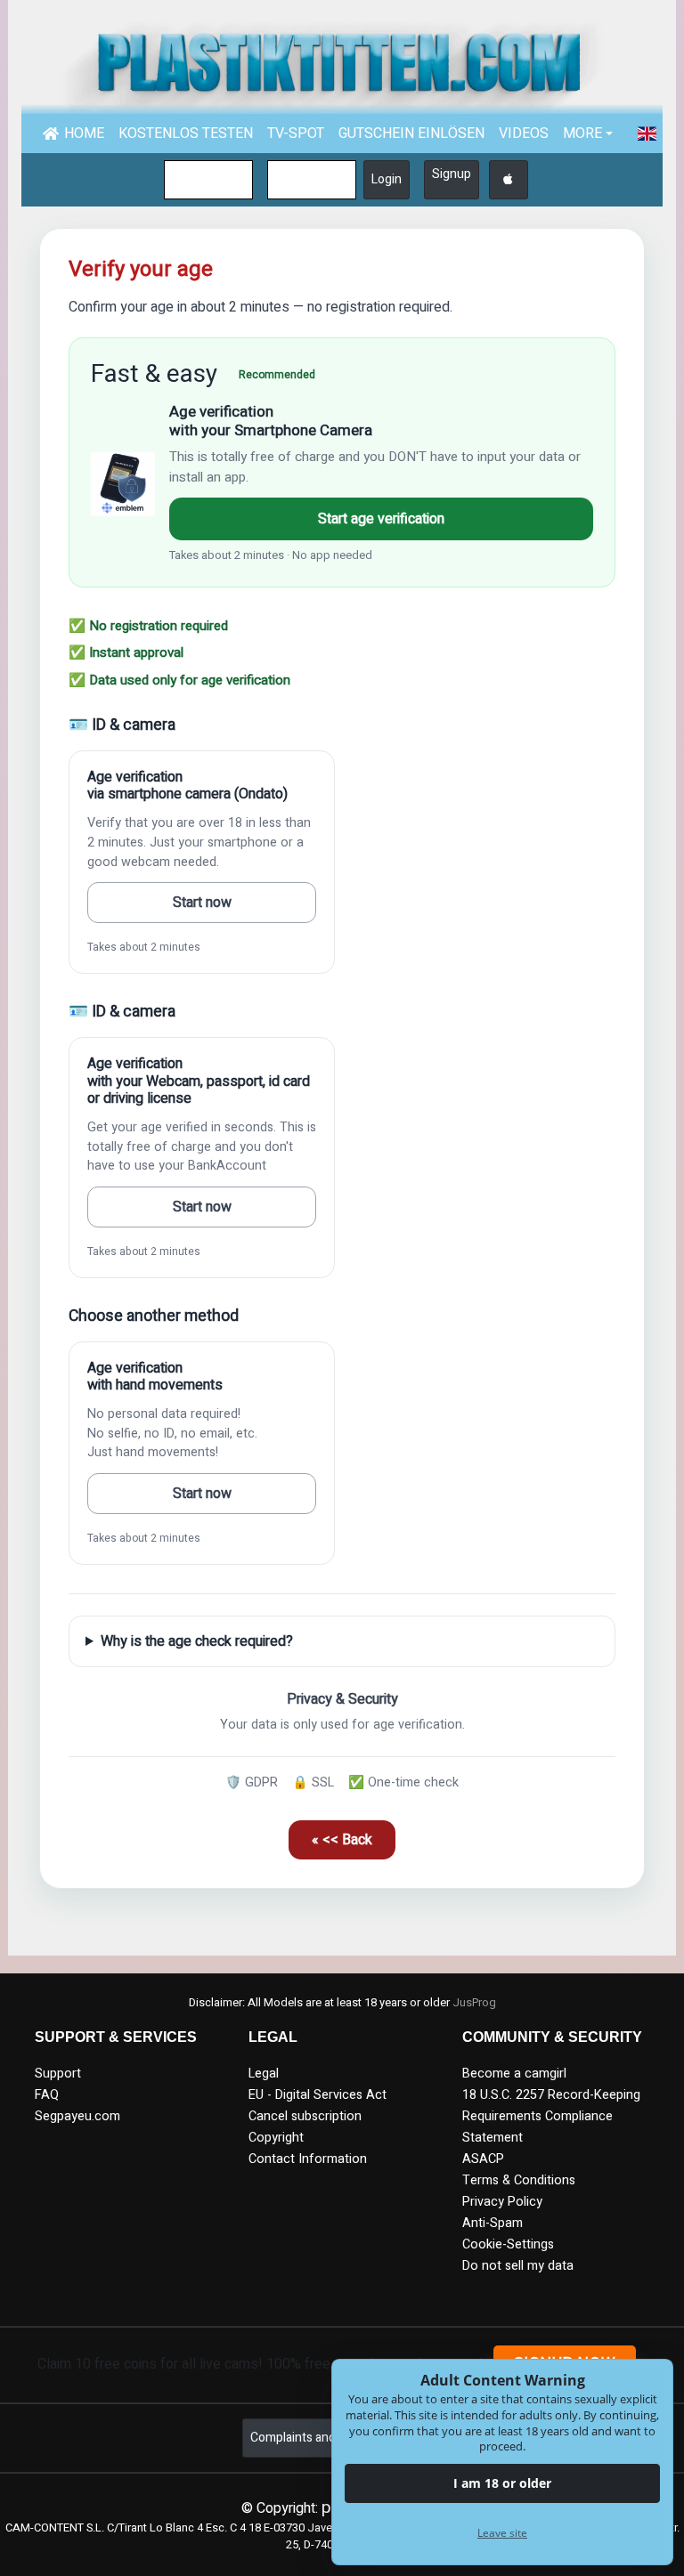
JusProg (474, 2003)
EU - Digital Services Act (318, 2095)
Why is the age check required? (197, 1641)
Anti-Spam (493, 2223)
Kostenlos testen (186, 134)
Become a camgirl (514, 2074)
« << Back (342, 1840)
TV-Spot (296, 134)
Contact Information (308, 2159)
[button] (647, 134)
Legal (264, 2074)
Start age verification (381, 519)
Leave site (502, 2533)
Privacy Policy (502, 2202)
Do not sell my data (518, 2266)
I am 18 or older (502, 2483)
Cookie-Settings (508, 2244)
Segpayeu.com (77, 2116)
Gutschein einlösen (411, 134)
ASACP (483, 2159)
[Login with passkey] (509, 180)
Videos (524, 134)
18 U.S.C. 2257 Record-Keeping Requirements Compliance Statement (551, 2116)
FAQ (47, 2095)
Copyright (276, 2138)
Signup (452, 174)
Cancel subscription (305, 2116)
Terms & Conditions (519, 2180)
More (582, 134)
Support (58, 2074)
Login (387, 179)
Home (84, 134)
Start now (202, 903)
